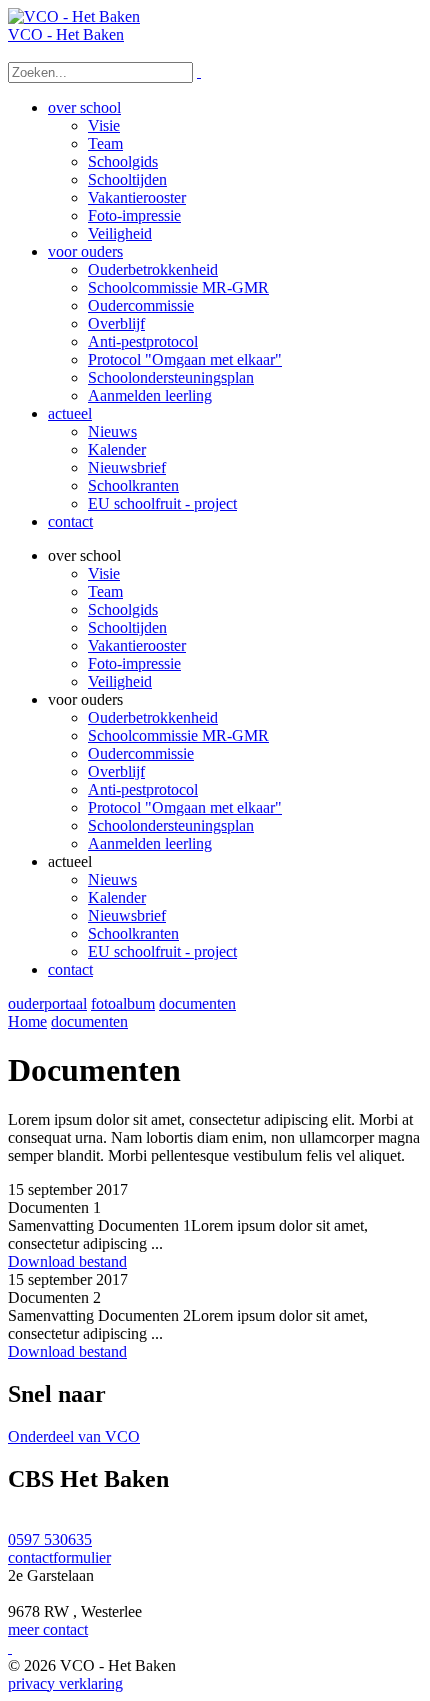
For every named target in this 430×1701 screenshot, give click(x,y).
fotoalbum (123, 1003)
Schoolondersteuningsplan (171, 825)
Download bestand (67, 1261)
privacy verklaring (65, 1683)
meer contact (48, 1629)
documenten (197, 1003)
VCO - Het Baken (66, 34)
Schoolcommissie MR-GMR (178, 735)
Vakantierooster (137, 645)
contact (70, 969)
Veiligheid (120, 681)
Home (27, 1021)
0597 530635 (50, 1539)
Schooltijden (127, 627)
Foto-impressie (134, 663)
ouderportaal (47, 1003)
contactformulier (59, 1557)
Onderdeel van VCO (74, 1436)
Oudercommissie (141, 753)
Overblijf (116, 771)
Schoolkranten (133, 933)
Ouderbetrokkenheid (153, 717)
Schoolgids (123, 609)
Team (105, 591)
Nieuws (112, 879)
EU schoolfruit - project (162, 951)
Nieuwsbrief (127, 915)
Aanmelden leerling (150, 843)
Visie (104, 573)
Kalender (117, 897)
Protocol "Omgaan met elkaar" (185, 807)
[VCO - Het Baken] (74, 16)
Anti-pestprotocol (143, 789)
